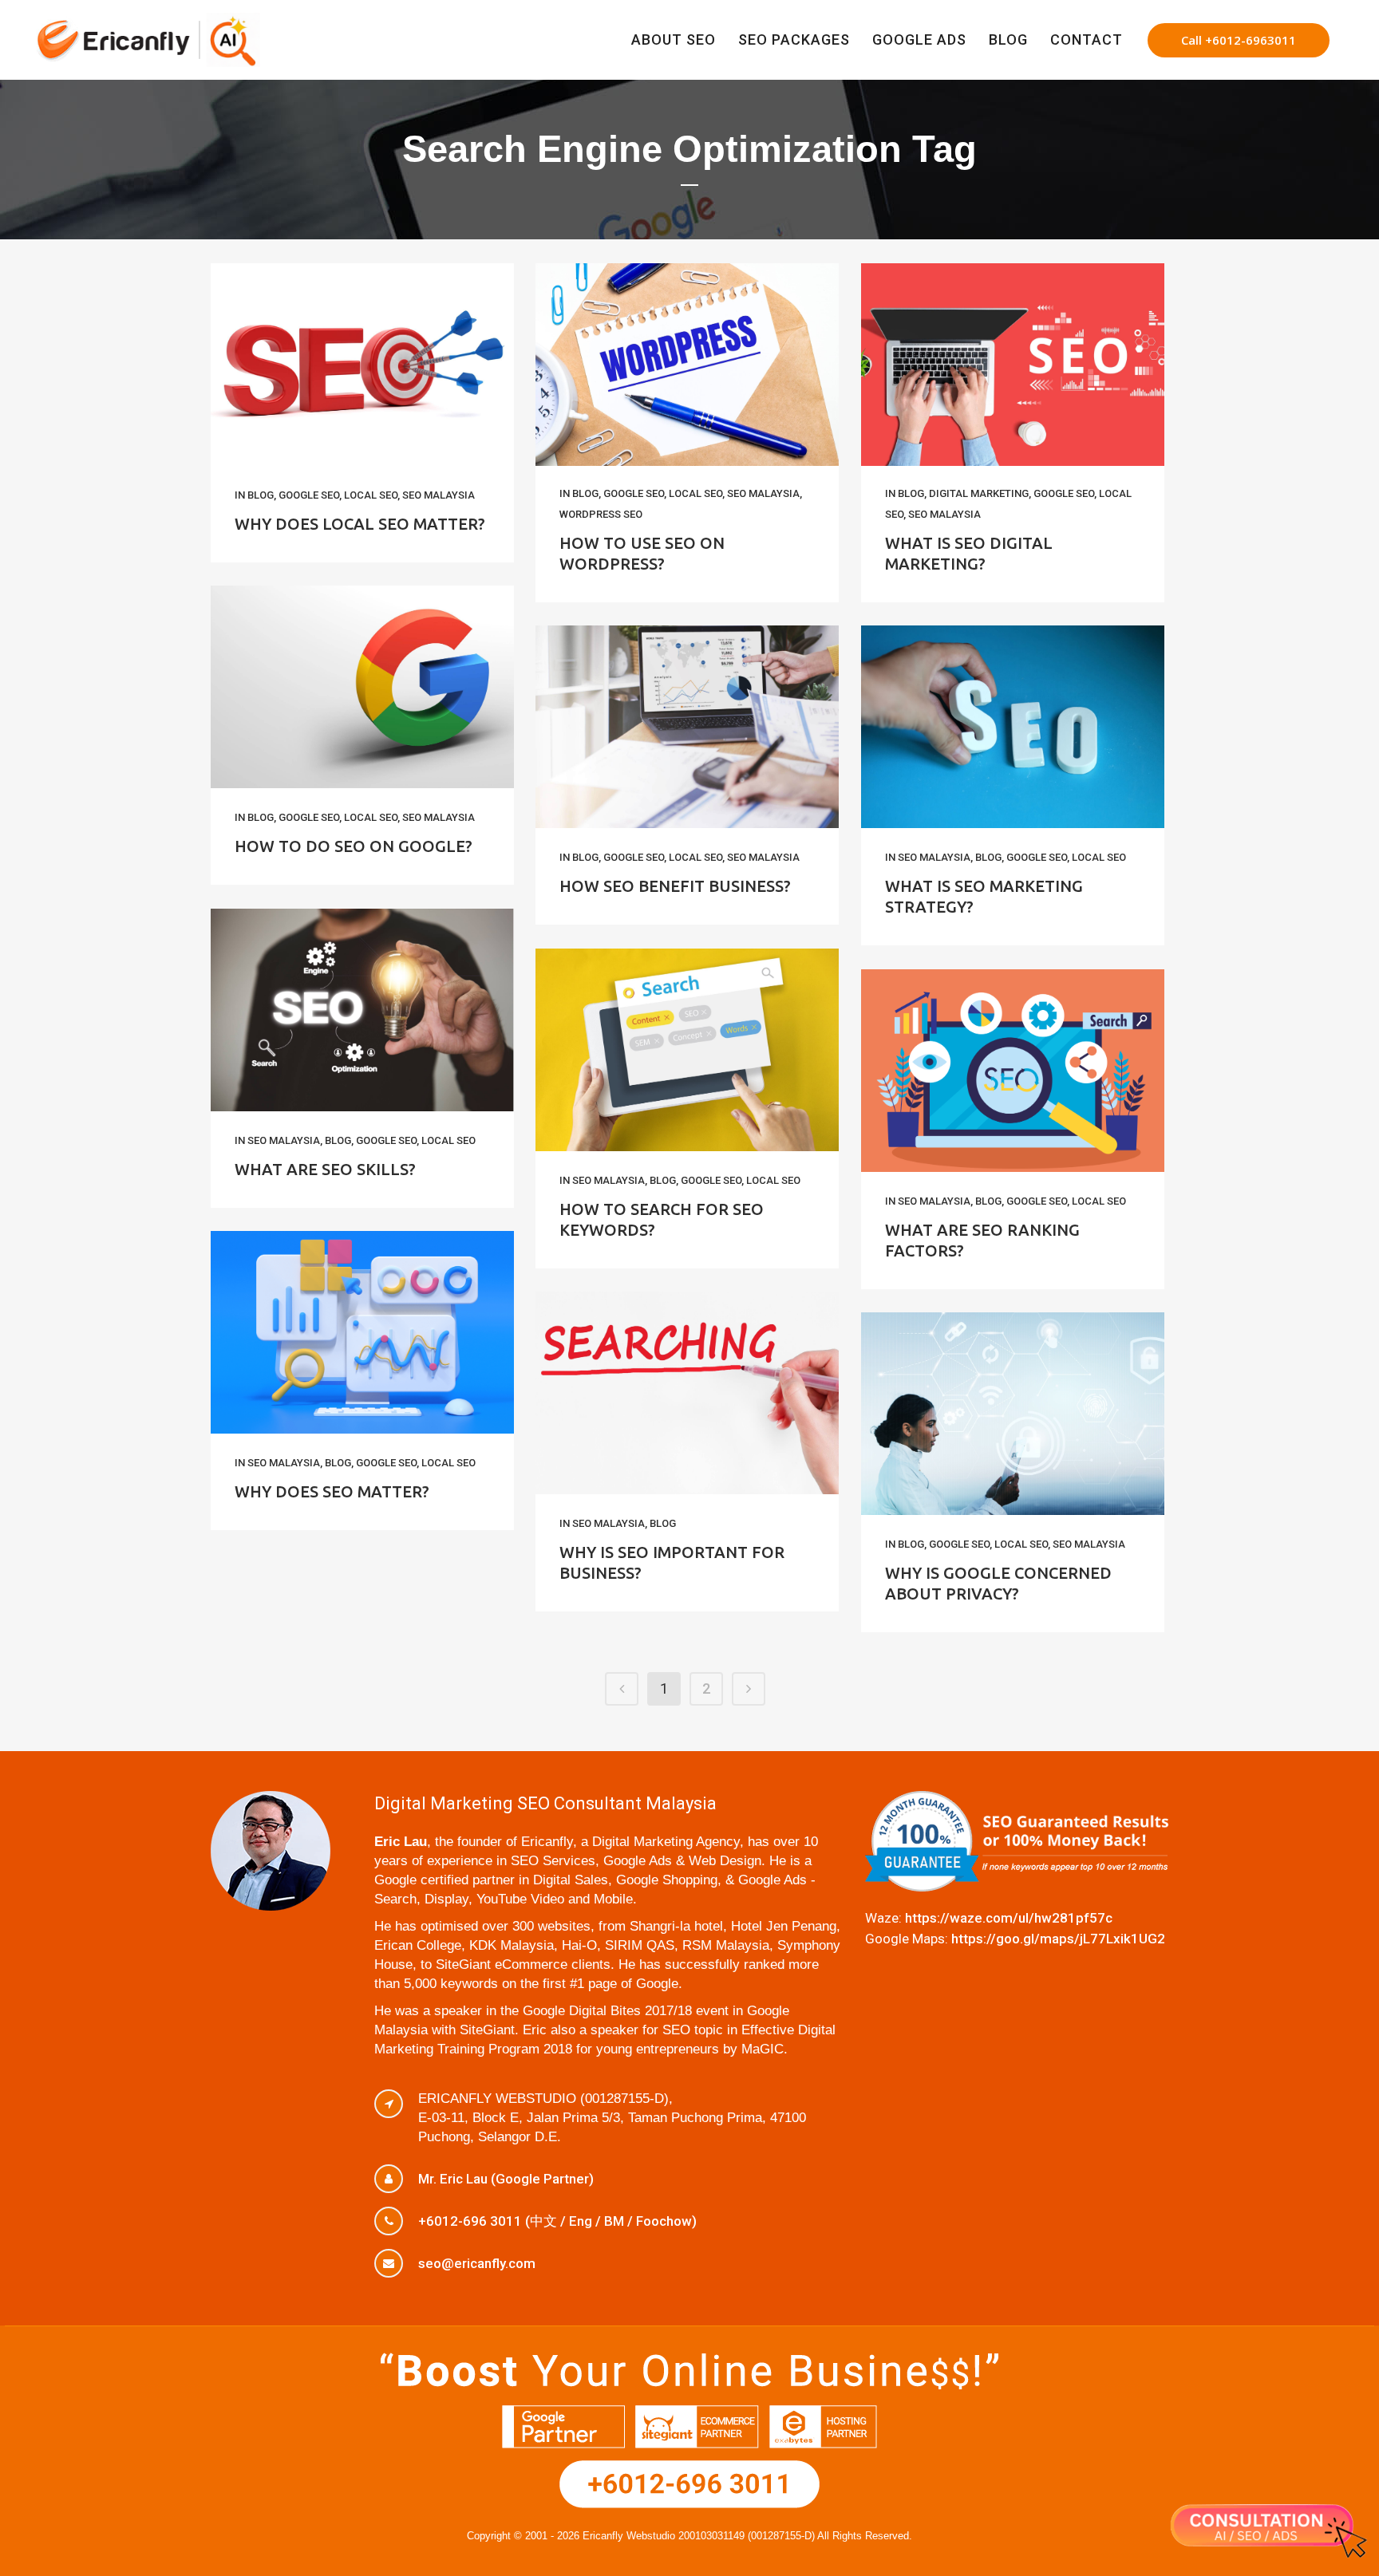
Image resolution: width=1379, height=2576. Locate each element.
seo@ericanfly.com (477, 2263)
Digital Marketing (979, 493)
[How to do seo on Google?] (362, 687)
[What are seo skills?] (362, 1010)
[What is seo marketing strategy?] (1013, 727)
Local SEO (371, 495)
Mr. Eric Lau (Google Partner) (506, 2179)
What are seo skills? (325, 1169)
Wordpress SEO (601, 514)
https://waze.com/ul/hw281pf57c (1009, 1918)
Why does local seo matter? (360, 524)
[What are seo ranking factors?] (1013, 1071)
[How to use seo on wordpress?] (687, 365)
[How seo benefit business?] (687, 727)
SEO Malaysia (439, 495)
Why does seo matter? (332, 1491)
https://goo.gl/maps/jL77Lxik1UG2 (1058, 1939)
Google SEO (309, 495)
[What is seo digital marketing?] (1013, 365)
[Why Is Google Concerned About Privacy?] (1013, 1414)
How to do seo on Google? (354, 846)
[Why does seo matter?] (362, 1332)
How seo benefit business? (675, 886)
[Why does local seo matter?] (362, 365)
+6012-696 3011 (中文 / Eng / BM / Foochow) (557, 2221)
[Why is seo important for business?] (687, 1393)
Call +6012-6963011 (1239, 40)
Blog (261, 495)
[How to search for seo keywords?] (687, 1050)
